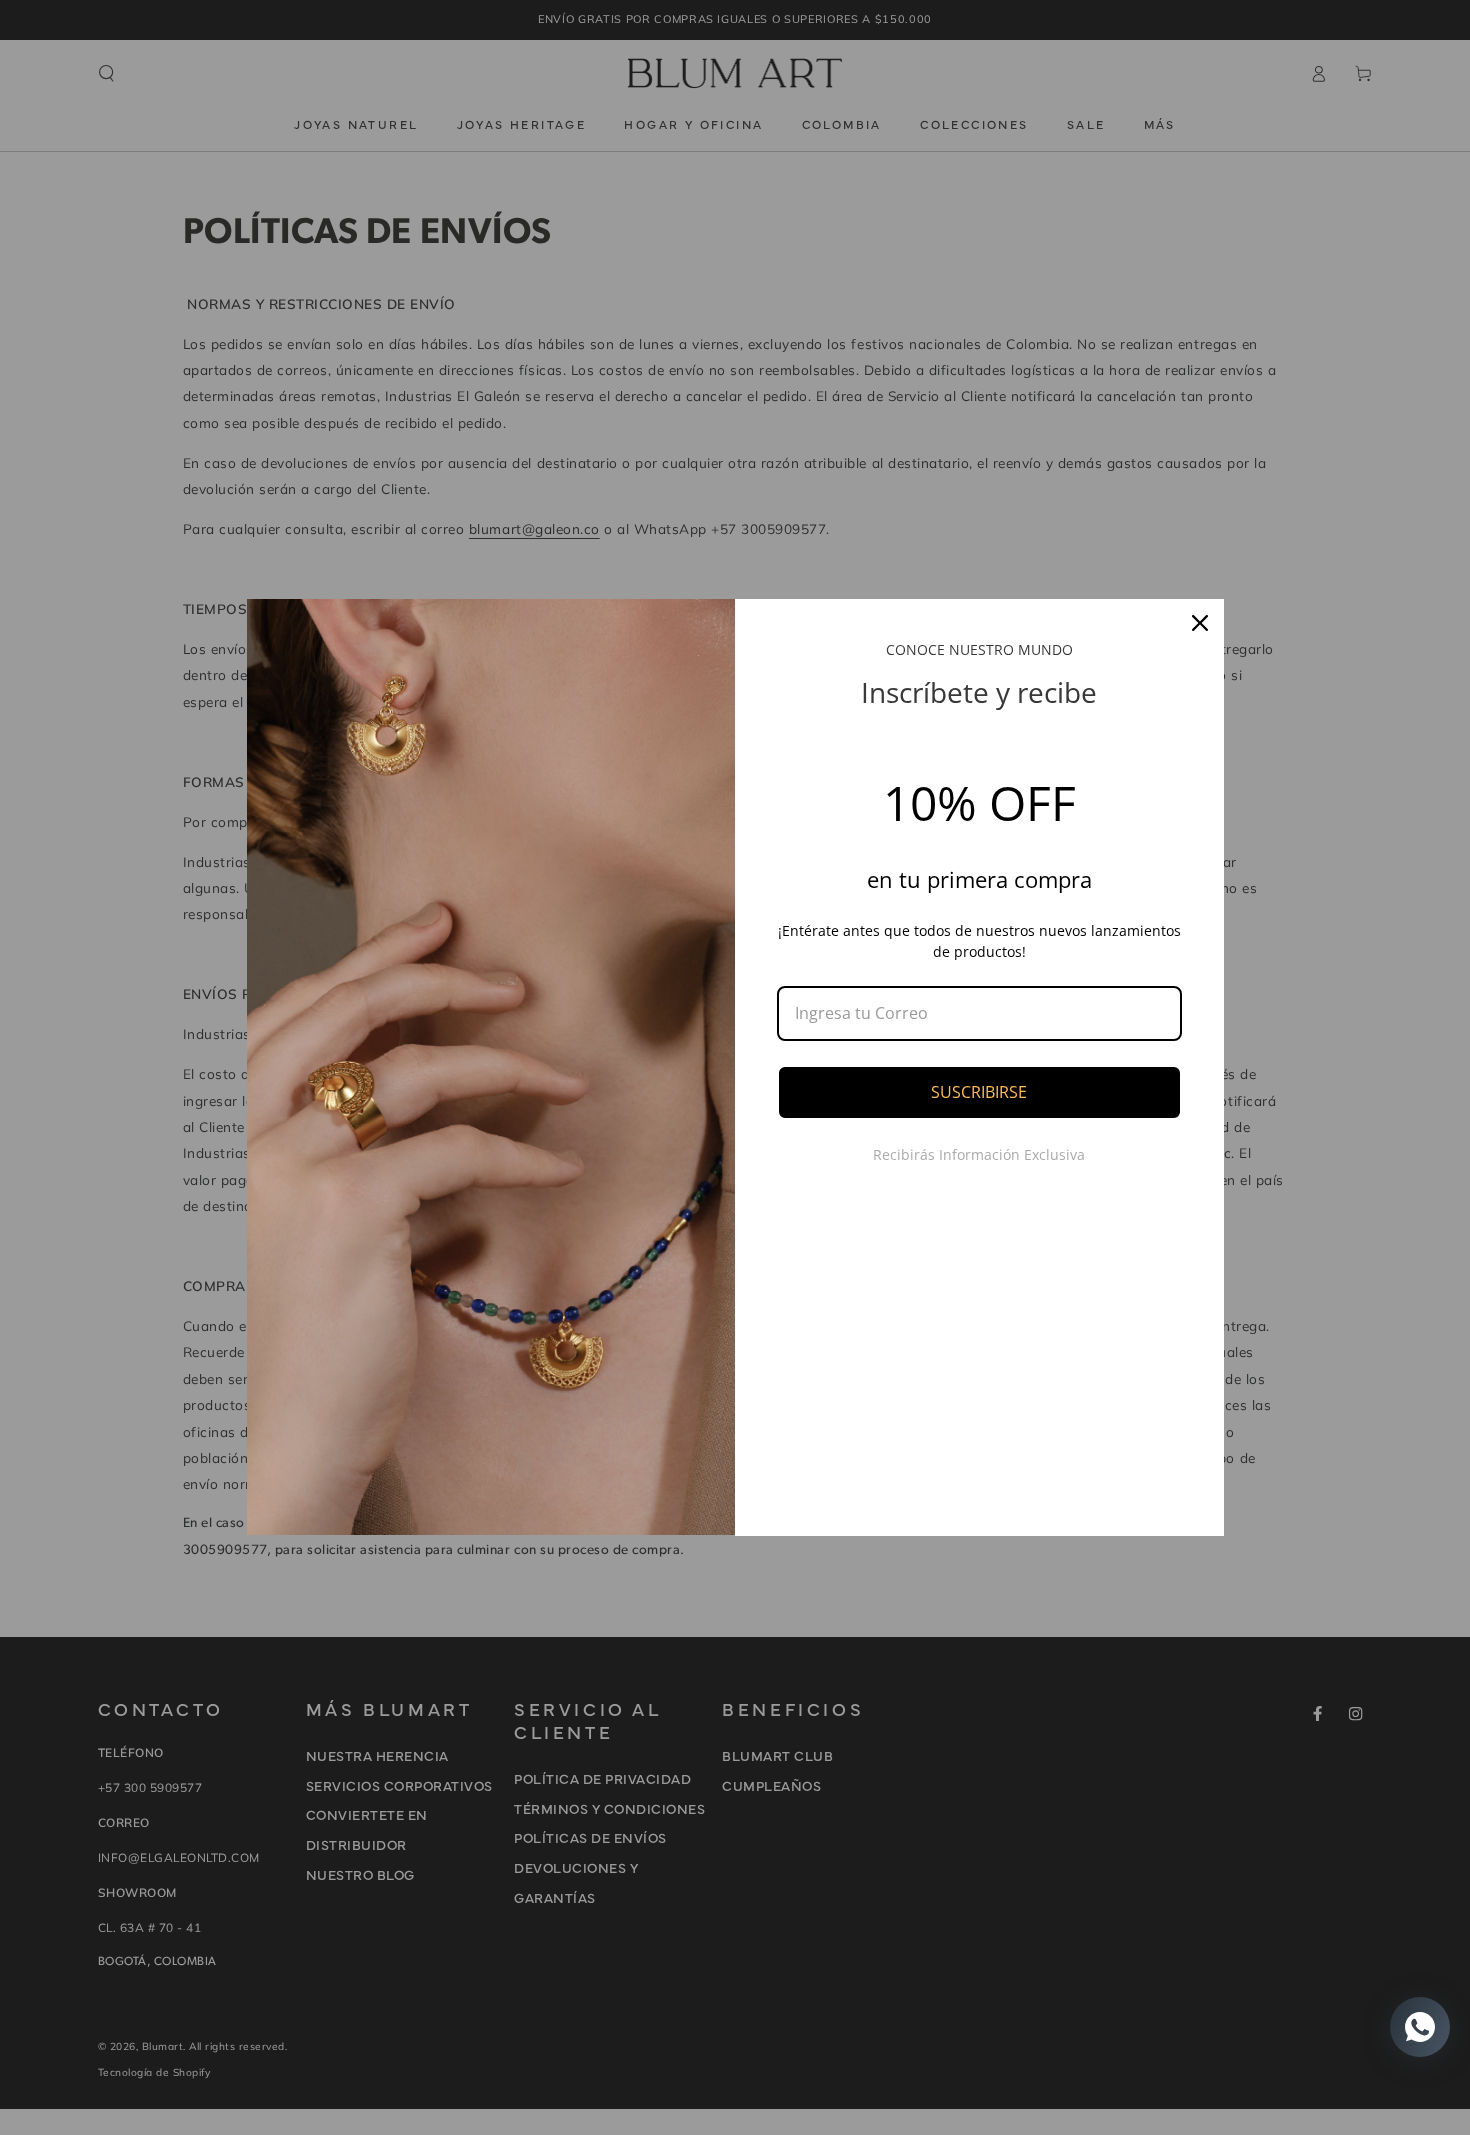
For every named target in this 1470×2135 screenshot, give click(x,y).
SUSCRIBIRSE (979, 1092)
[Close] (1200, 623)
